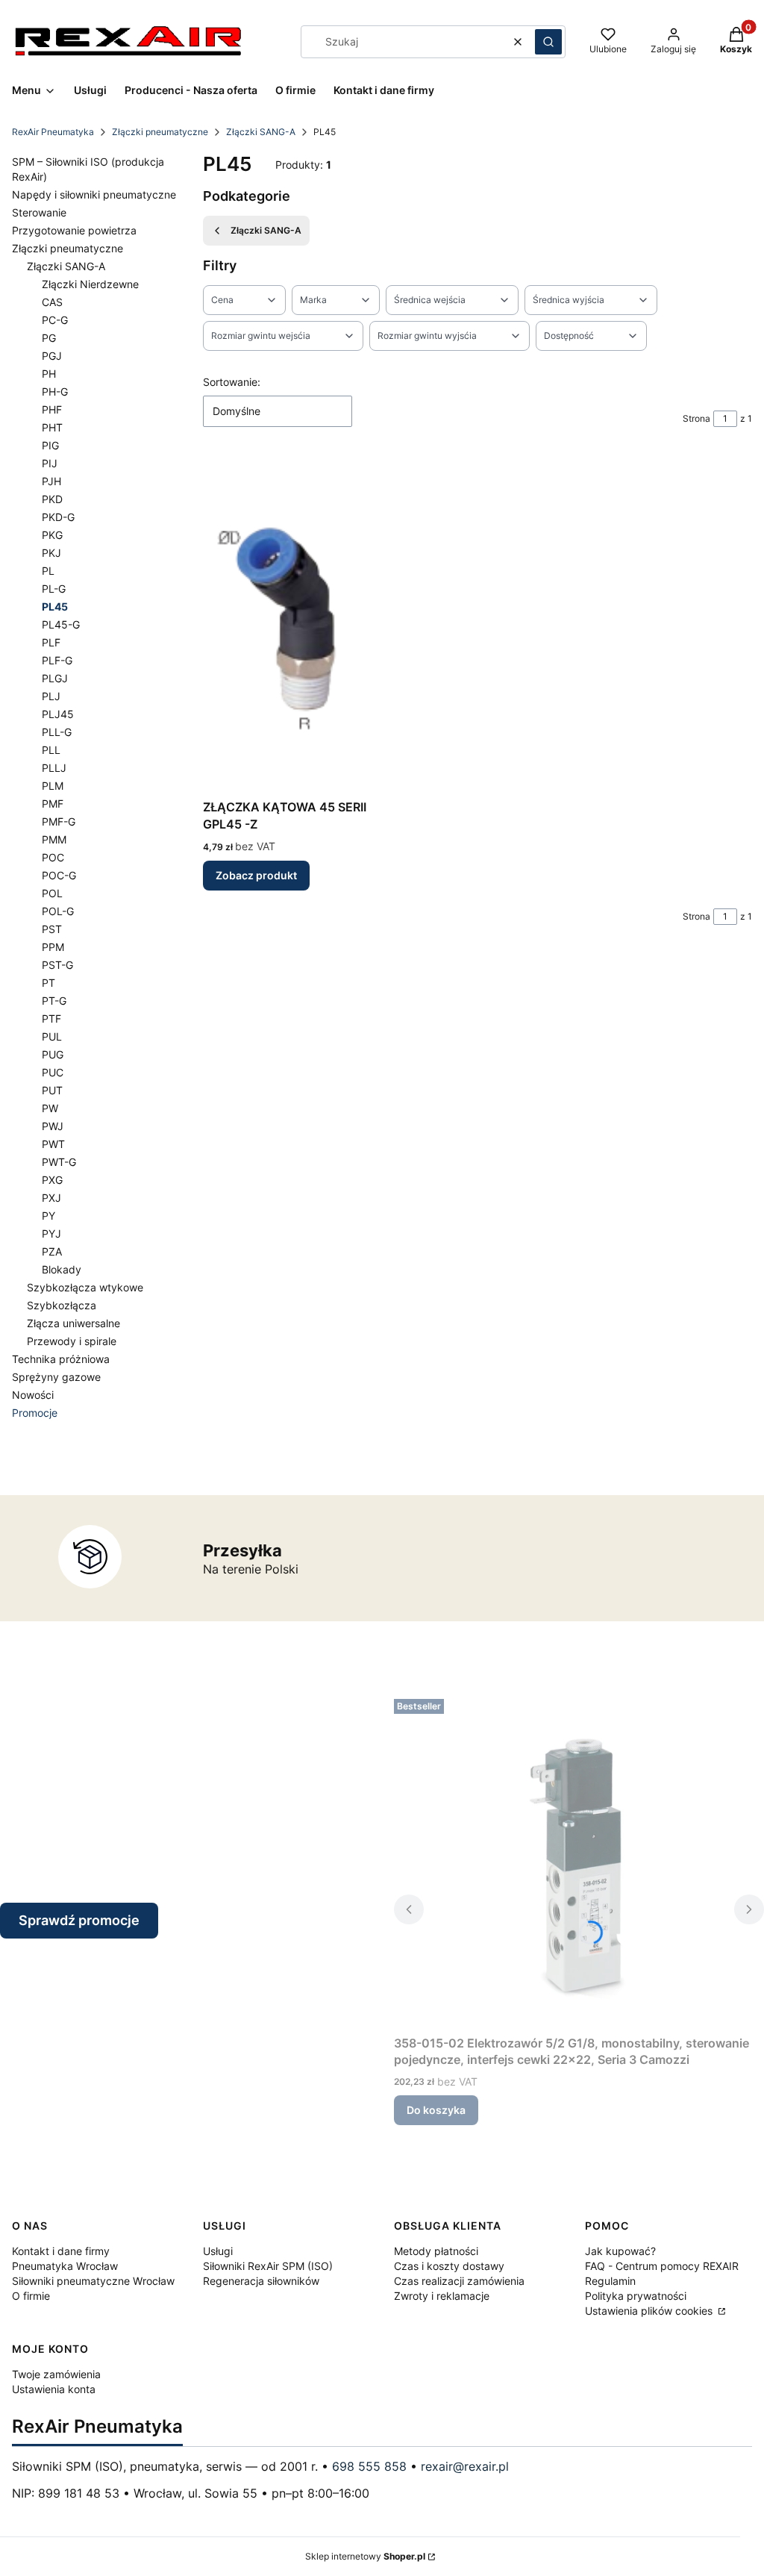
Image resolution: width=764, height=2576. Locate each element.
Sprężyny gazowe (56, 1377)
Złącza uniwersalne (73, 1323)
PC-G (55, 320)
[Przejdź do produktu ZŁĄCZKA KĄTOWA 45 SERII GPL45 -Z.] (291, 625)
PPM (53, 947)
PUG (53, 1054)
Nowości (33, 1395)
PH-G (55, 392)
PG (49, 338)
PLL (51, 750)
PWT (53, 1144)
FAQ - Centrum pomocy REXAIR (662, 2266)
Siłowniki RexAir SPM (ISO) (268, 2266)
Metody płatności (436, 2251)
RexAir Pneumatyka (53, 132)
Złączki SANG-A (261, 132)
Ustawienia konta (54, 2389)
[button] (548, 42)
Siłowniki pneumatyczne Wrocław (93, 2281)
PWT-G (59, 1162)
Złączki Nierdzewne (90, 284)
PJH (51, 481)
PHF (52, 409)
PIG (50, 445)
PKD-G (58, 517)
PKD (52, 499)
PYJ (51, 1234)
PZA (52, 1251)
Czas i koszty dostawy (449, 2266)
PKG (52, 535)
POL (52, 893)
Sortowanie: (232, 382)
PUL (52, 1036)
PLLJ (54, 768)
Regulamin (610, 2281)
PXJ (51, 1198)
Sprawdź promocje (79, 1920)
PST (52, 929)
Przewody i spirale (72, 1341)
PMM (54, 839)
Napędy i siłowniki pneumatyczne (94, 194)
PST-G (57, 965)
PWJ (53, 1126)
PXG (52, 1180)
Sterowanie (39, 212)
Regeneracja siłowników (261, 2281)
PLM (53, 786)
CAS (52, 302)
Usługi (218, 2251)
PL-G (54, 589)
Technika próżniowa (61, 1359)
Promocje (35, 1413)
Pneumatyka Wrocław (65, 2266)
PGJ (52, 356)
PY (48, 1216)
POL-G (58, 911)
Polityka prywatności (636, 2296)
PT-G (54, 1001)
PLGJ (55, 678)
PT (48, 983)
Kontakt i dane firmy (61, 2251)
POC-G (59, 875)
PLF (51, 642)
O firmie (31, 2296)
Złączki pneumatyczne (160, 132)
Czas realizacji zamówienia (459, 2281)
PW (50, 1108)
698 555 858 (369, 2466)
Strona (696, 418)
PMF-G (59, 821)
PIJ (50, 463)
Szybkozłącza (62, 1305)
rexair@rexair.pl (465, 2466)
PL (48, 571)
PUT (52, 1090)
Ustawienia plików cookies (650, 2311)
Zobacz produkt (256, 875)
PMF (53, 804)
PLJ (51, 696)
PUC (53, 1072)
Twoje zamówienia (56, 2374)
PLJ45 (58, 714)
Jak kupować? (620, 2251)
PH (49, 374)
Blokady (62, 1269)
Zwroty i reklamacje (442, 2296)
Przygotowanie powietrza (74, 230)
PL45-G (61, 624)
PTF (51, 1019)
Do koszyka (436, 2110)
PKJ (51, 553)
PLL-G (57, 732)
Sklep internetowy (365, 2556)
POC (53, 857)
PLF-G (57, 660)
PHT (52, 427)
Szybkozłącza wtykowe (85, 1287)
